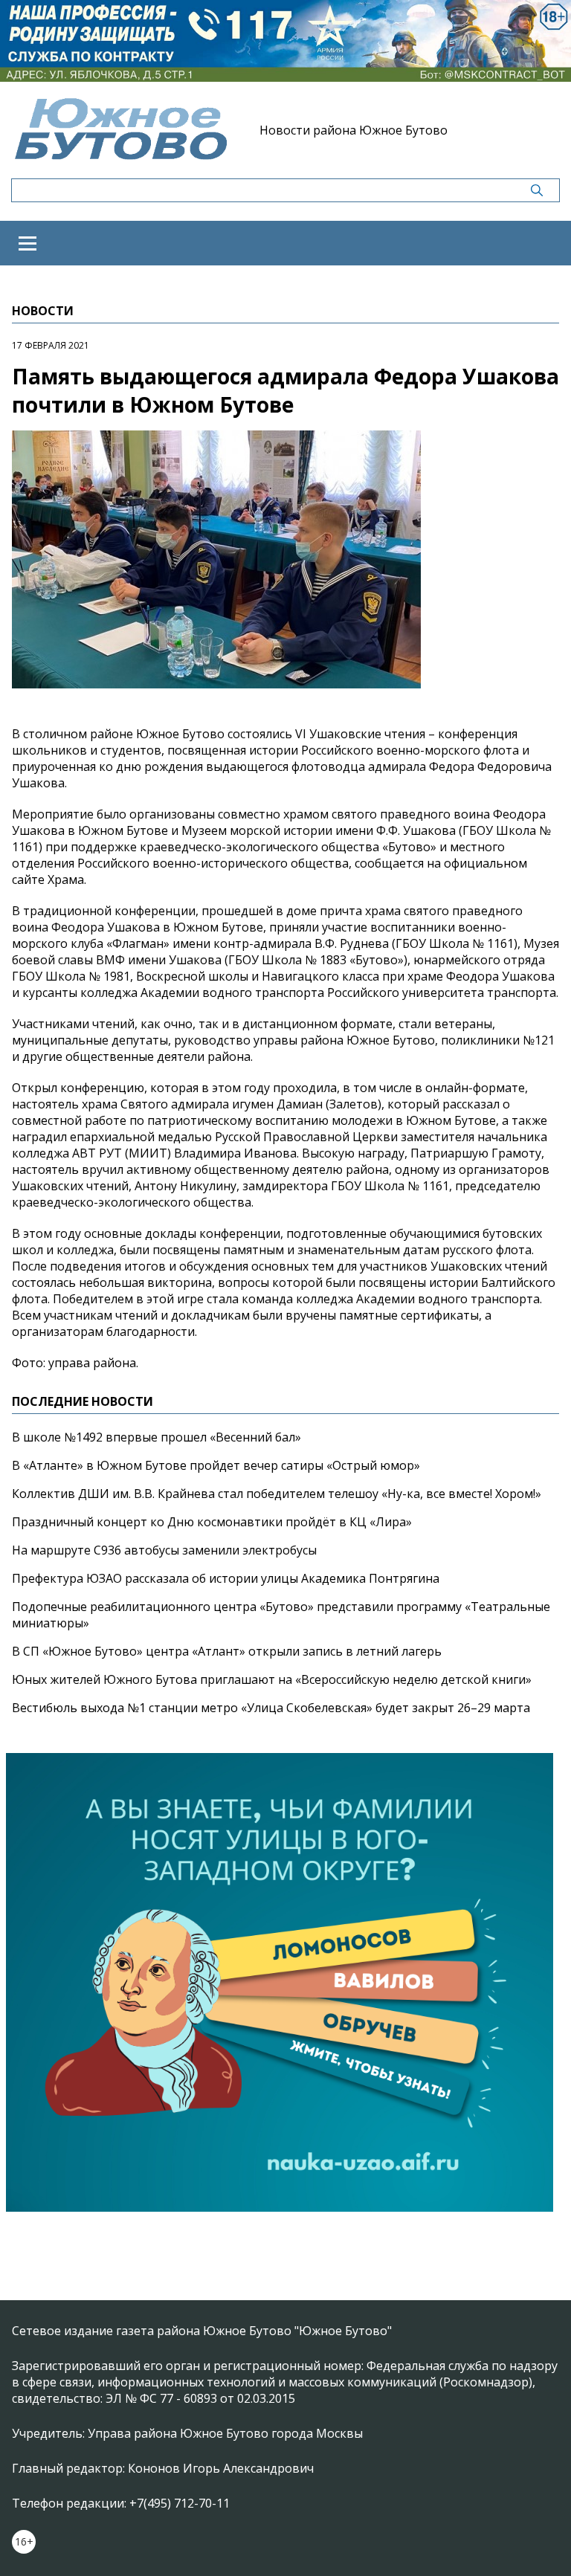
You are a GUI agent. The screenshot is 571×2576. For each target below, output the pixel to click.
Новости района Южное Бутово (354, 130)
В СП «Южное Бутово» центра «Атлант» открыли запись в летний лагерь (227, 1651)
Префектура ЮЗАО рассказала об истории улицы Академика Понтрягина (226, 1578)
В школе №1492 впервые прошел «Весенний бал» (157, 1437)
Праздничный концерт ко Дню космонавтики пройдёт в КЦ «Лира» (212, 1522)
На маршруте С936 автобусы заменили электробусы (164, 1550)
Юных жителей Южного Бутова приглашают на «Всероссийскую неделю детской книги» (272, 1679)
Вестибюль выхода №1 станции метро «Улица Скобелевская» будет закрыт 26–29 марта (271, 1708)
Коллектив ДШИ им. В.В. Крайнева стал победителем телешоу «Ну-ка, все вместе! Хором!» (277, 1494)
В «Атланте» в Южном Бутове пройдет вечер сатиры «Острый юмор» (216, 1465)
